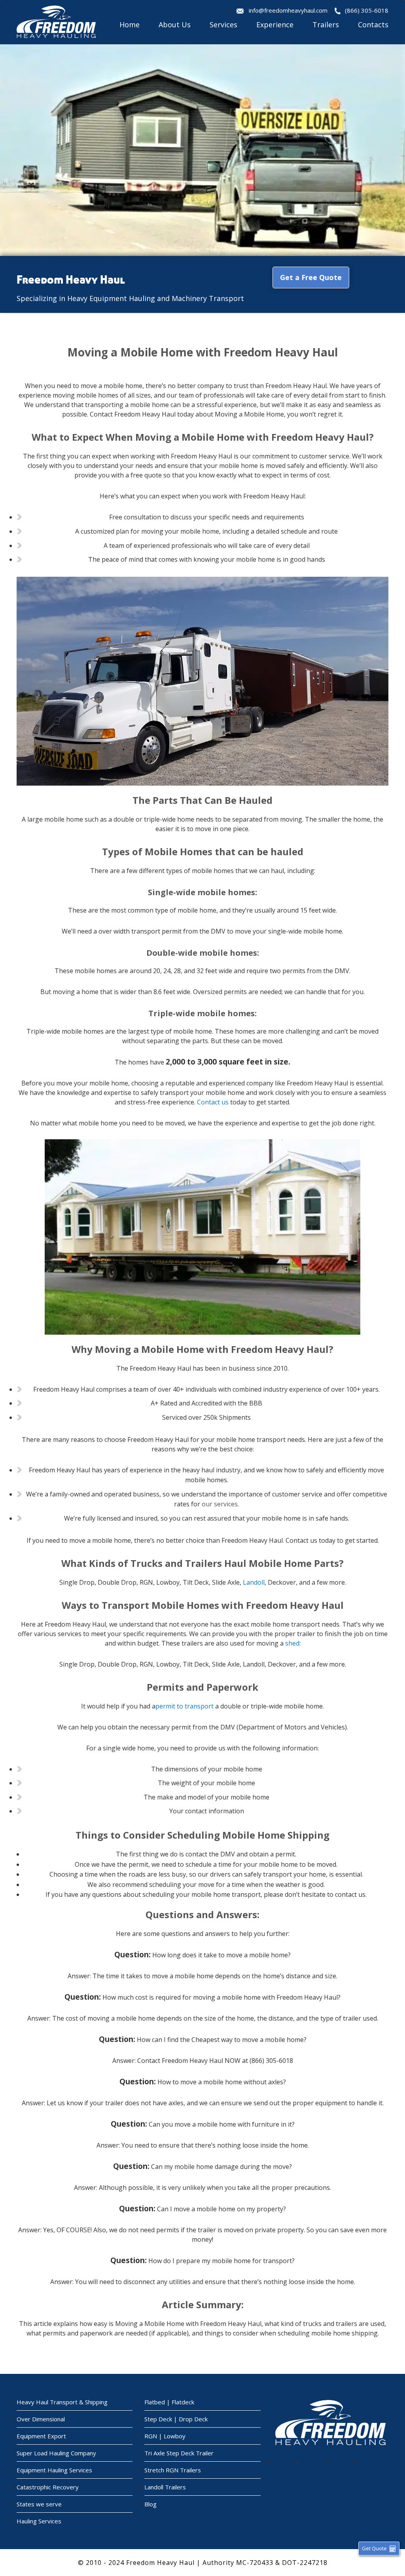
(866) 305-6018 (367, 10)
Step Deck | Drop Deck (176, 2419)
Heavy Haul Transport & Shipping (62, 2402)
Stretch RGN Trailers (173, 2470)
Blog (150, 2504)
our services (220, 1504)
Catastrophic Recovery (48, 2487)
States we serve (39, 2504)
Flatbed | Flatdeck (169, 2402)
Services (223, 25)
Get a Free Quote (311, 277)
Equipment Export (41, 2436)
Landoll (254, 1582)
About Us (175, 25)
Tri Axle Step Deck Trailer (179, 2453)
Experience (275, 25)
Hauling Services (39, 2521)
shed (292, 1643)
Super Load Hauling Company (56, 2453)
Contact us (213, 1102)
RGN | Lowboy (165, 2436)
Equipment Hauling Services (54, 2470)
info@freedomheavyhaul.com (288, 10)
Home (130, 25)
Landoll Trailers (165, 2487)
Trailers (326, 25)
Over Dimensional (41, 2419)
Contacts (373, 25)
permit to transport (185, 1706)
